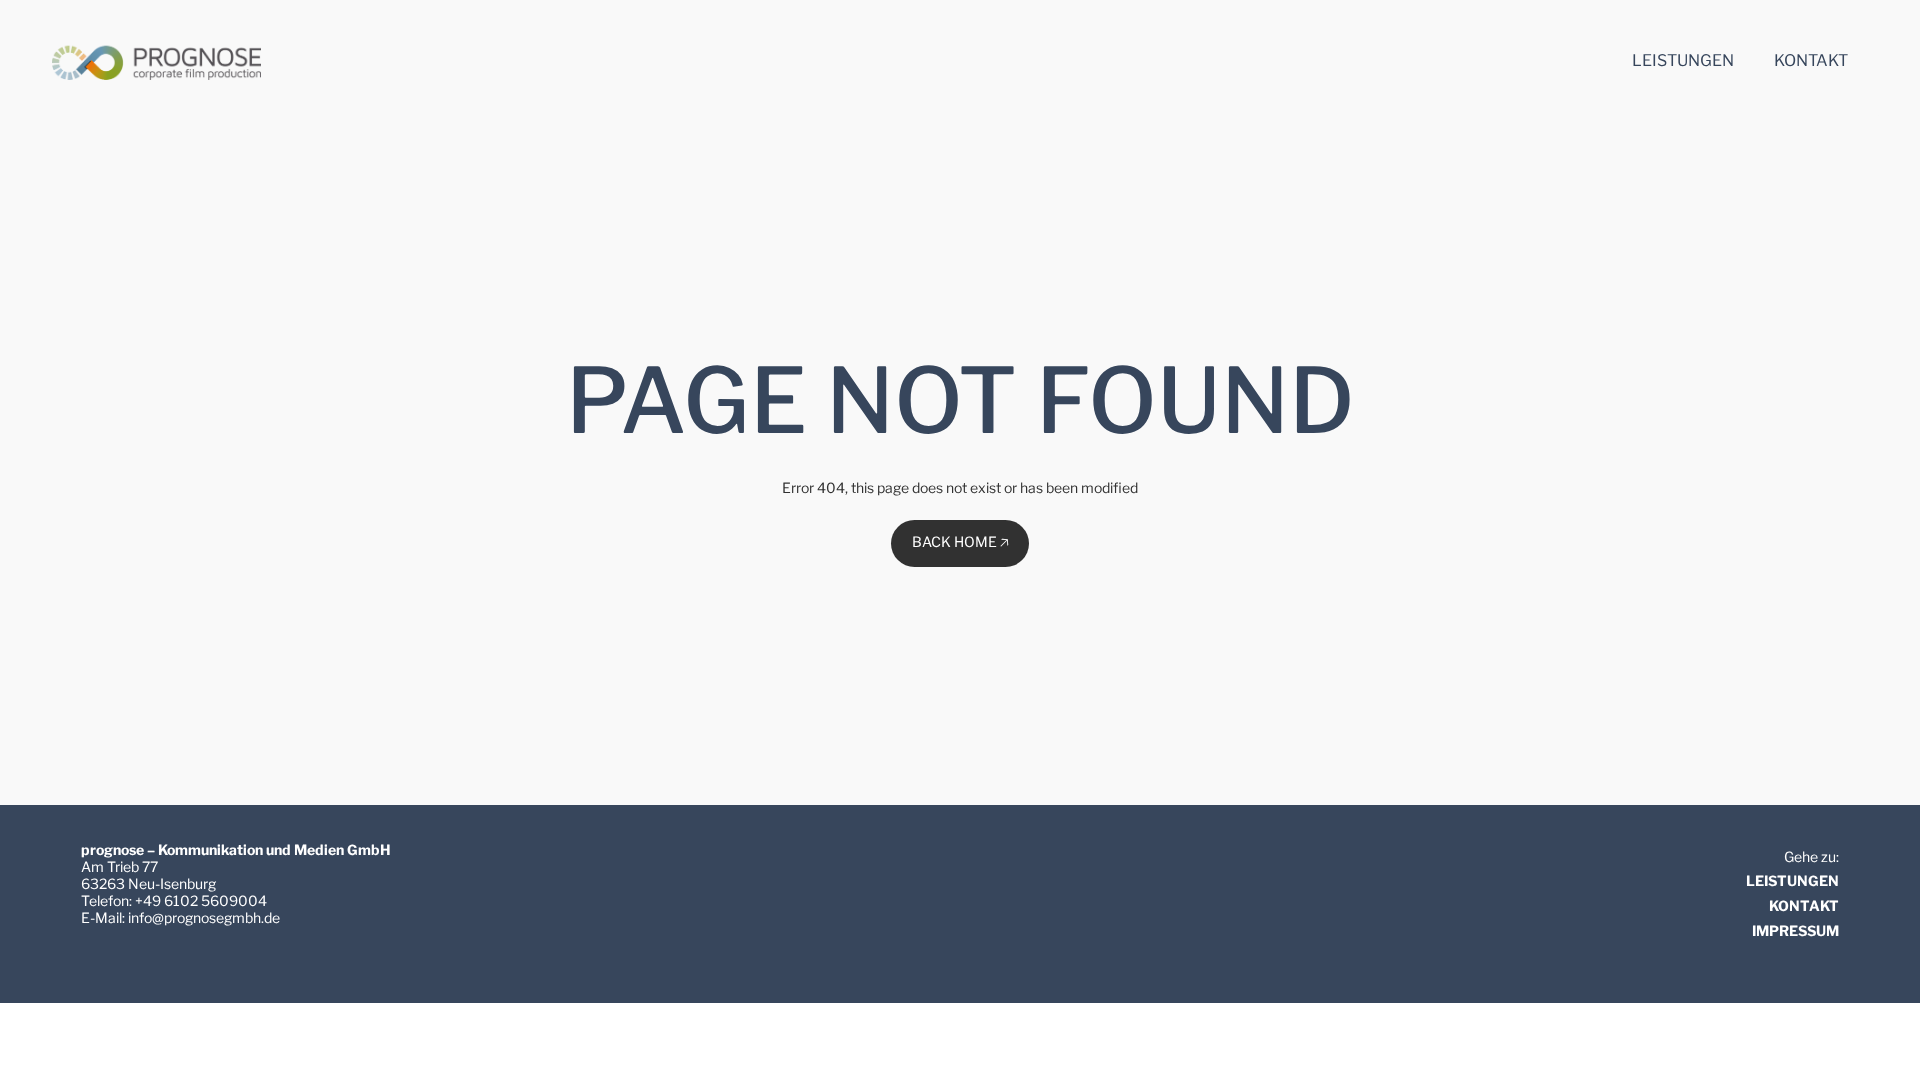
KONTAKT (1804, 905)
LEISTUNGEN (1792, 880)
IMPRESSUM (1795, 930)
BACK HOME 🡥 (960, 541)
